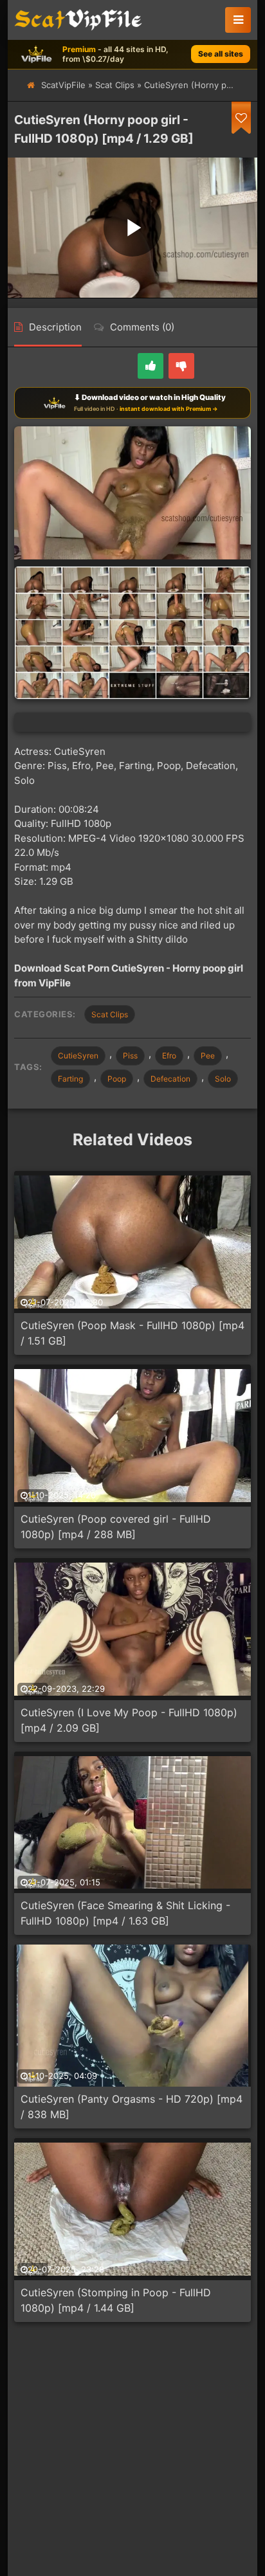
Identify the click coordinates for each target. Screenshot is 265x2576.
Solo (223, 1079)
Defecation (170, 1079)
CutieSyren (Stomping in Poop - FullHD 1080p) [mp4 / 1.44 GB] (116, 2300)
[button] (238, 20)
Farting (70, 1079)
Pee (208, 1056)
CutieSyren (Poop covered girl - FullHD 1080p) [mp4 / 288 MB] (116, 1527)
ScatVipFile (63, 85)
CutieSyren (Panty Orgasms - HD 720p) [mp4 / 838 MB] (132, 2107)
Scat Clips (115, 85)
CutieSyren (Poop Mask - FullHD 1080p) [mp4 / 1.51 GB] (132, 1333)
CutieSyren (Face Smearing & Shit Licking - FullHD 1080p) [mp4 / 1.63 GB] (125, 1913)
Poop (117, 1079)
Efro (169, 1056)
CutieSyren (78, 1056)
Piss (130, 1056)
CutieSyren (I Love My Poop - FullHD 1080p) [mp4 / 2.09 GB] (129, 1720)
